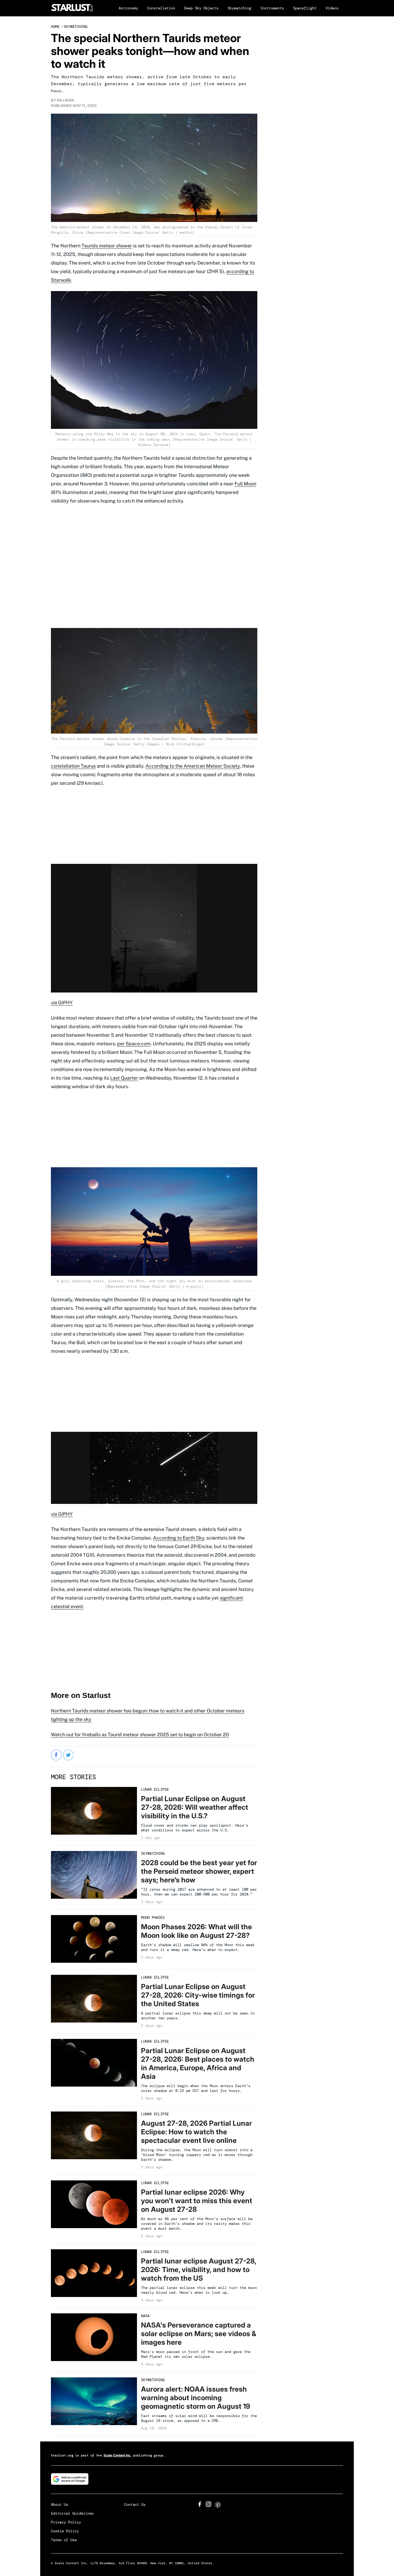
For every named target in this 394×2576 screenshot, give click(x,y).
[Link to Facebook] (200, 2505)
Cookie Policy (65, 2531)
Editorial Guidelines (72, 2513)
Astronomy (128, 8)
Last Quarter (124, 1078)
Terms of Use (64, 2540)
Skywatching (239, 8)
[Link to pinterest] (218, 2506)
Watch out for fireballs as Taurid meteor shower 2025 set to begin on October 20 (140, 1735)
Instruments (272, 8)
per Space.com (134, 1044)
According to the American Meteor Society (193, 766)
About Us (60, 2504)
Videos (332, 8)
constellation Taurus (73, 766)
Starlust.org (62, 2455)
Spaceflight (305, 8)
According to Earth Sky (179, 1538)
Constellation (161, 8)
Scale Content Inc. (117, 2455)
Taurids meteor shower (107, 246)
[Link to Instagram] (209, 2505)
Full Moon (245, 484)
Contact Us (135, 2504)
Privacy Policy (66, 2522)
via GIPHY (62, 1003)
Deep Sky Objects (201, 8)
